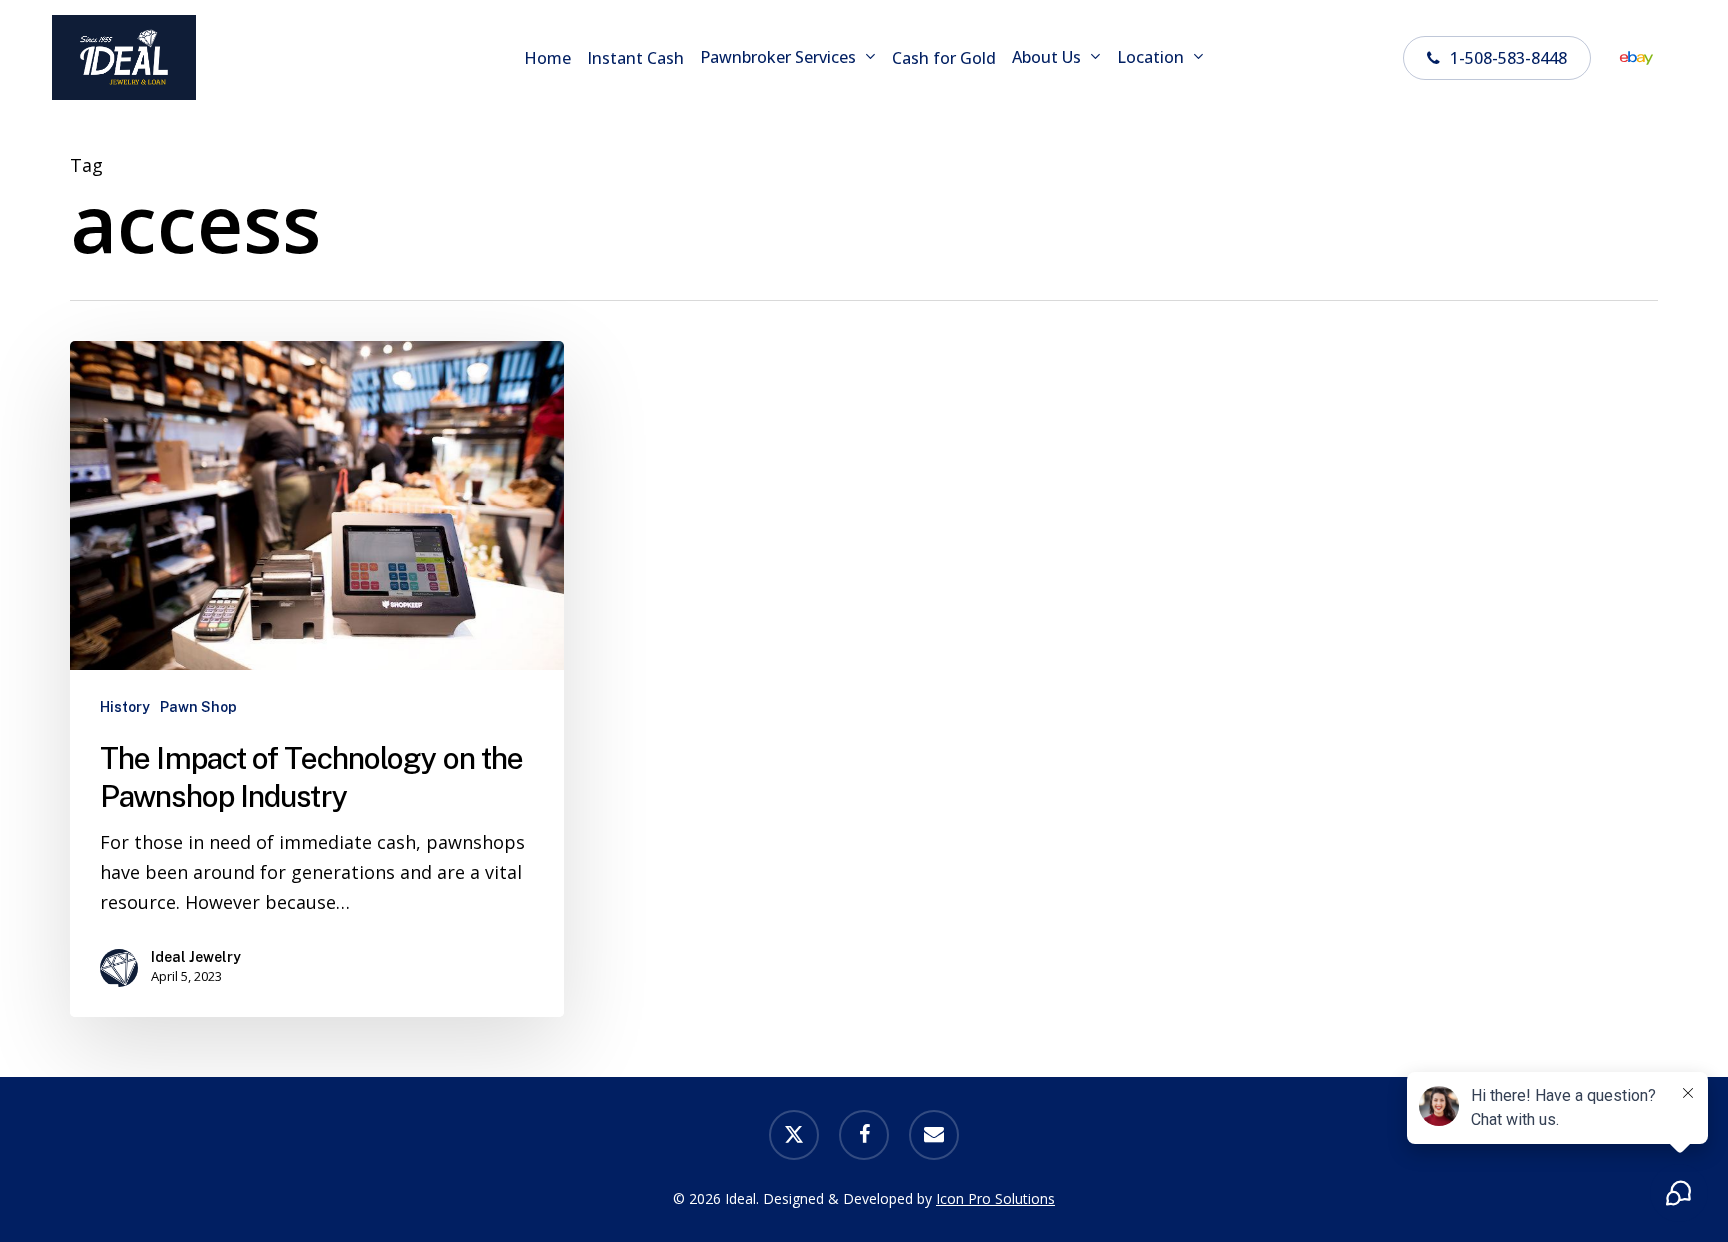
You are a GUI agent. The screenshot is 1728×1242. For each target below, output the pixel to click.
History (125, 707)
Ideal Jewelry (196, 957)
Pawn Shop (198, 707)
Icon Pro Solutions (995, 1198)
